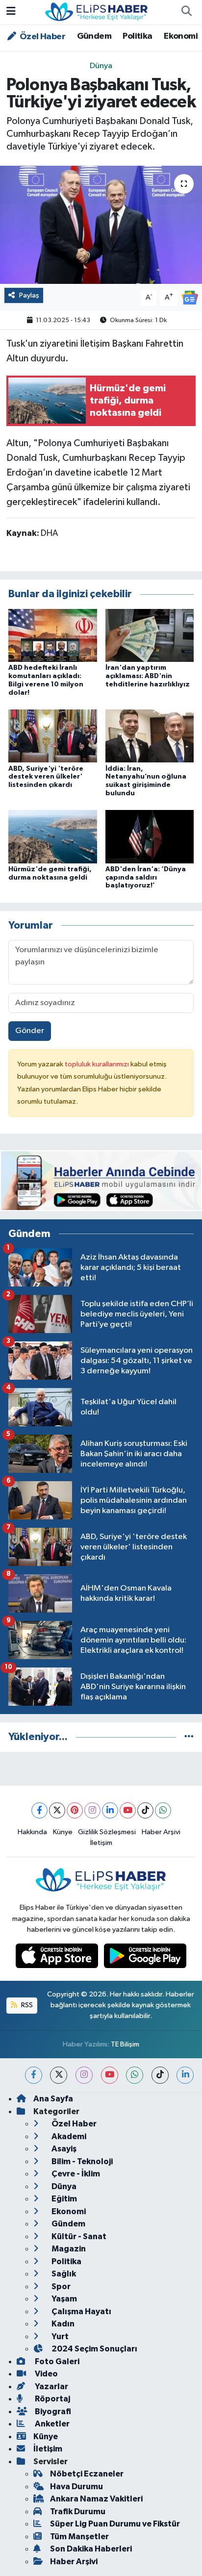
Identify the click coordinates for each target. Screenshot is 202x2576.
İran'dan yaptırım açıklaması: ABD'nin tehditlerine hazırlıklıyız (148, 676)
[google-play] (145, 1958)
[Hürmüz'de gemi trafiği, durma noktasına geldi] (53, 836)
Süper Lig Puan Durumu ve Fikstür (115, 2524)
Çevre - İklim (75, 2174)
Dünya (101, 66)
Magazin (68, 2249)
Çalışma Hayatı (81, 2311)
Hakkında (32, 1832)
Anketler (51, 2424)
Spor (60, 2286)
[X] (57, 1810)
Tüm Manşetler (79, 2537)
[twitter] (59, 2075)
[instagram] (84, 2075)
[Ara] (186, 12)
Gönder (30, 1031)
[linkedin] (185, 2075)
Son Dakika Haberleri (91, 2549)
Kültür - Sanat (78, 2236)
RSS (26, 2005)
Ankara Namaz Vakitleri (96, 2499)
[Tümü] (189, 1737)
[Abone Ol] (190, 297)
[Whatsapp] (163, 1810)
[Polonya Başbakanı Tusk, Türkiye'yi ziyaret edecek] (101, 225)
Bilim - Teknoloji (81, 2161)
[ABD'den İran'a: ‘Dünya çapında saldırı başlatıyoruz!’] (150, 836)
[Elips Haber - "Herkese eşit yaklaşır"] (97, 12)
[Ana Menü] (11, 12)
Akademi (68, 2136)
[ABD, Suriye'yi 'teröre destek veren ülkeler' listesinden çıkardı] (53, 736)
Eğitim (63, 2199)
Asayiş (63, 2149)
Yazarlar (51, 2387)
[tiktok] (160, 2075)
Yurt (59, 2336)
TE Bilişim (125, 2044)
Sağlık (63, 2274)
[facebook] (34, 2075)
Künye (63, 1832)
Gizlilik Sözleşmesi (107, 1832)
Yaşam (63, 2299)
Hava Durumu (76, 2487)
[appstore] (58, 1958)
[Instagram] (92, 1810)
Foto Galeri (56, 2361)
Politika (137, 36)
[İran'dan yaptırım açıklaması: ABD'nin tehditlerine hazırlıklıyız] (150, 635)
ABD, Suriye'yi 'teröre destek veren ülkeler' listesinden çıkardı (46, 777)
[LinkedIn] (110, 1810)
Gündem (94, 36)
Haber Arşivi (161, 1832)
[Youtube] (128, 1810)
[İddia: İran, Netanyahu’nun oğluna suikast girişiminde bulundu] (150, 736)
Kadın (62, 2324)
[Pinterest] (75, 1810)
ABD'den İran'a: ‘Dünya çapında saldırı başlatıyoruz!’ (146, 878)
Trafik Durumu (78, 2512)
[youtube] (110, 2075)
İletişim (101, 1843)
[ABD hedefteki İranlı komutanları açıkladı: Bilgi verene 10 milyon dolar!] (53, 635)
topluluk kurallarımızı (98, 1064)
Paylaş (29, 295)
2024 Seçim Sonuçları (94, 2349)
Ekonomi (181, 36)
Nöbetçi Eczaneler (87, 2474)
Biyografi (52, 2412)
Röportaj (52, 2399)
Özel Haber (42, 37)
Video (46, 2374)
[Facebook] (39, 1810)
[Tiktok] (145, 1810)
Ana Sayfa (53, 2099)
